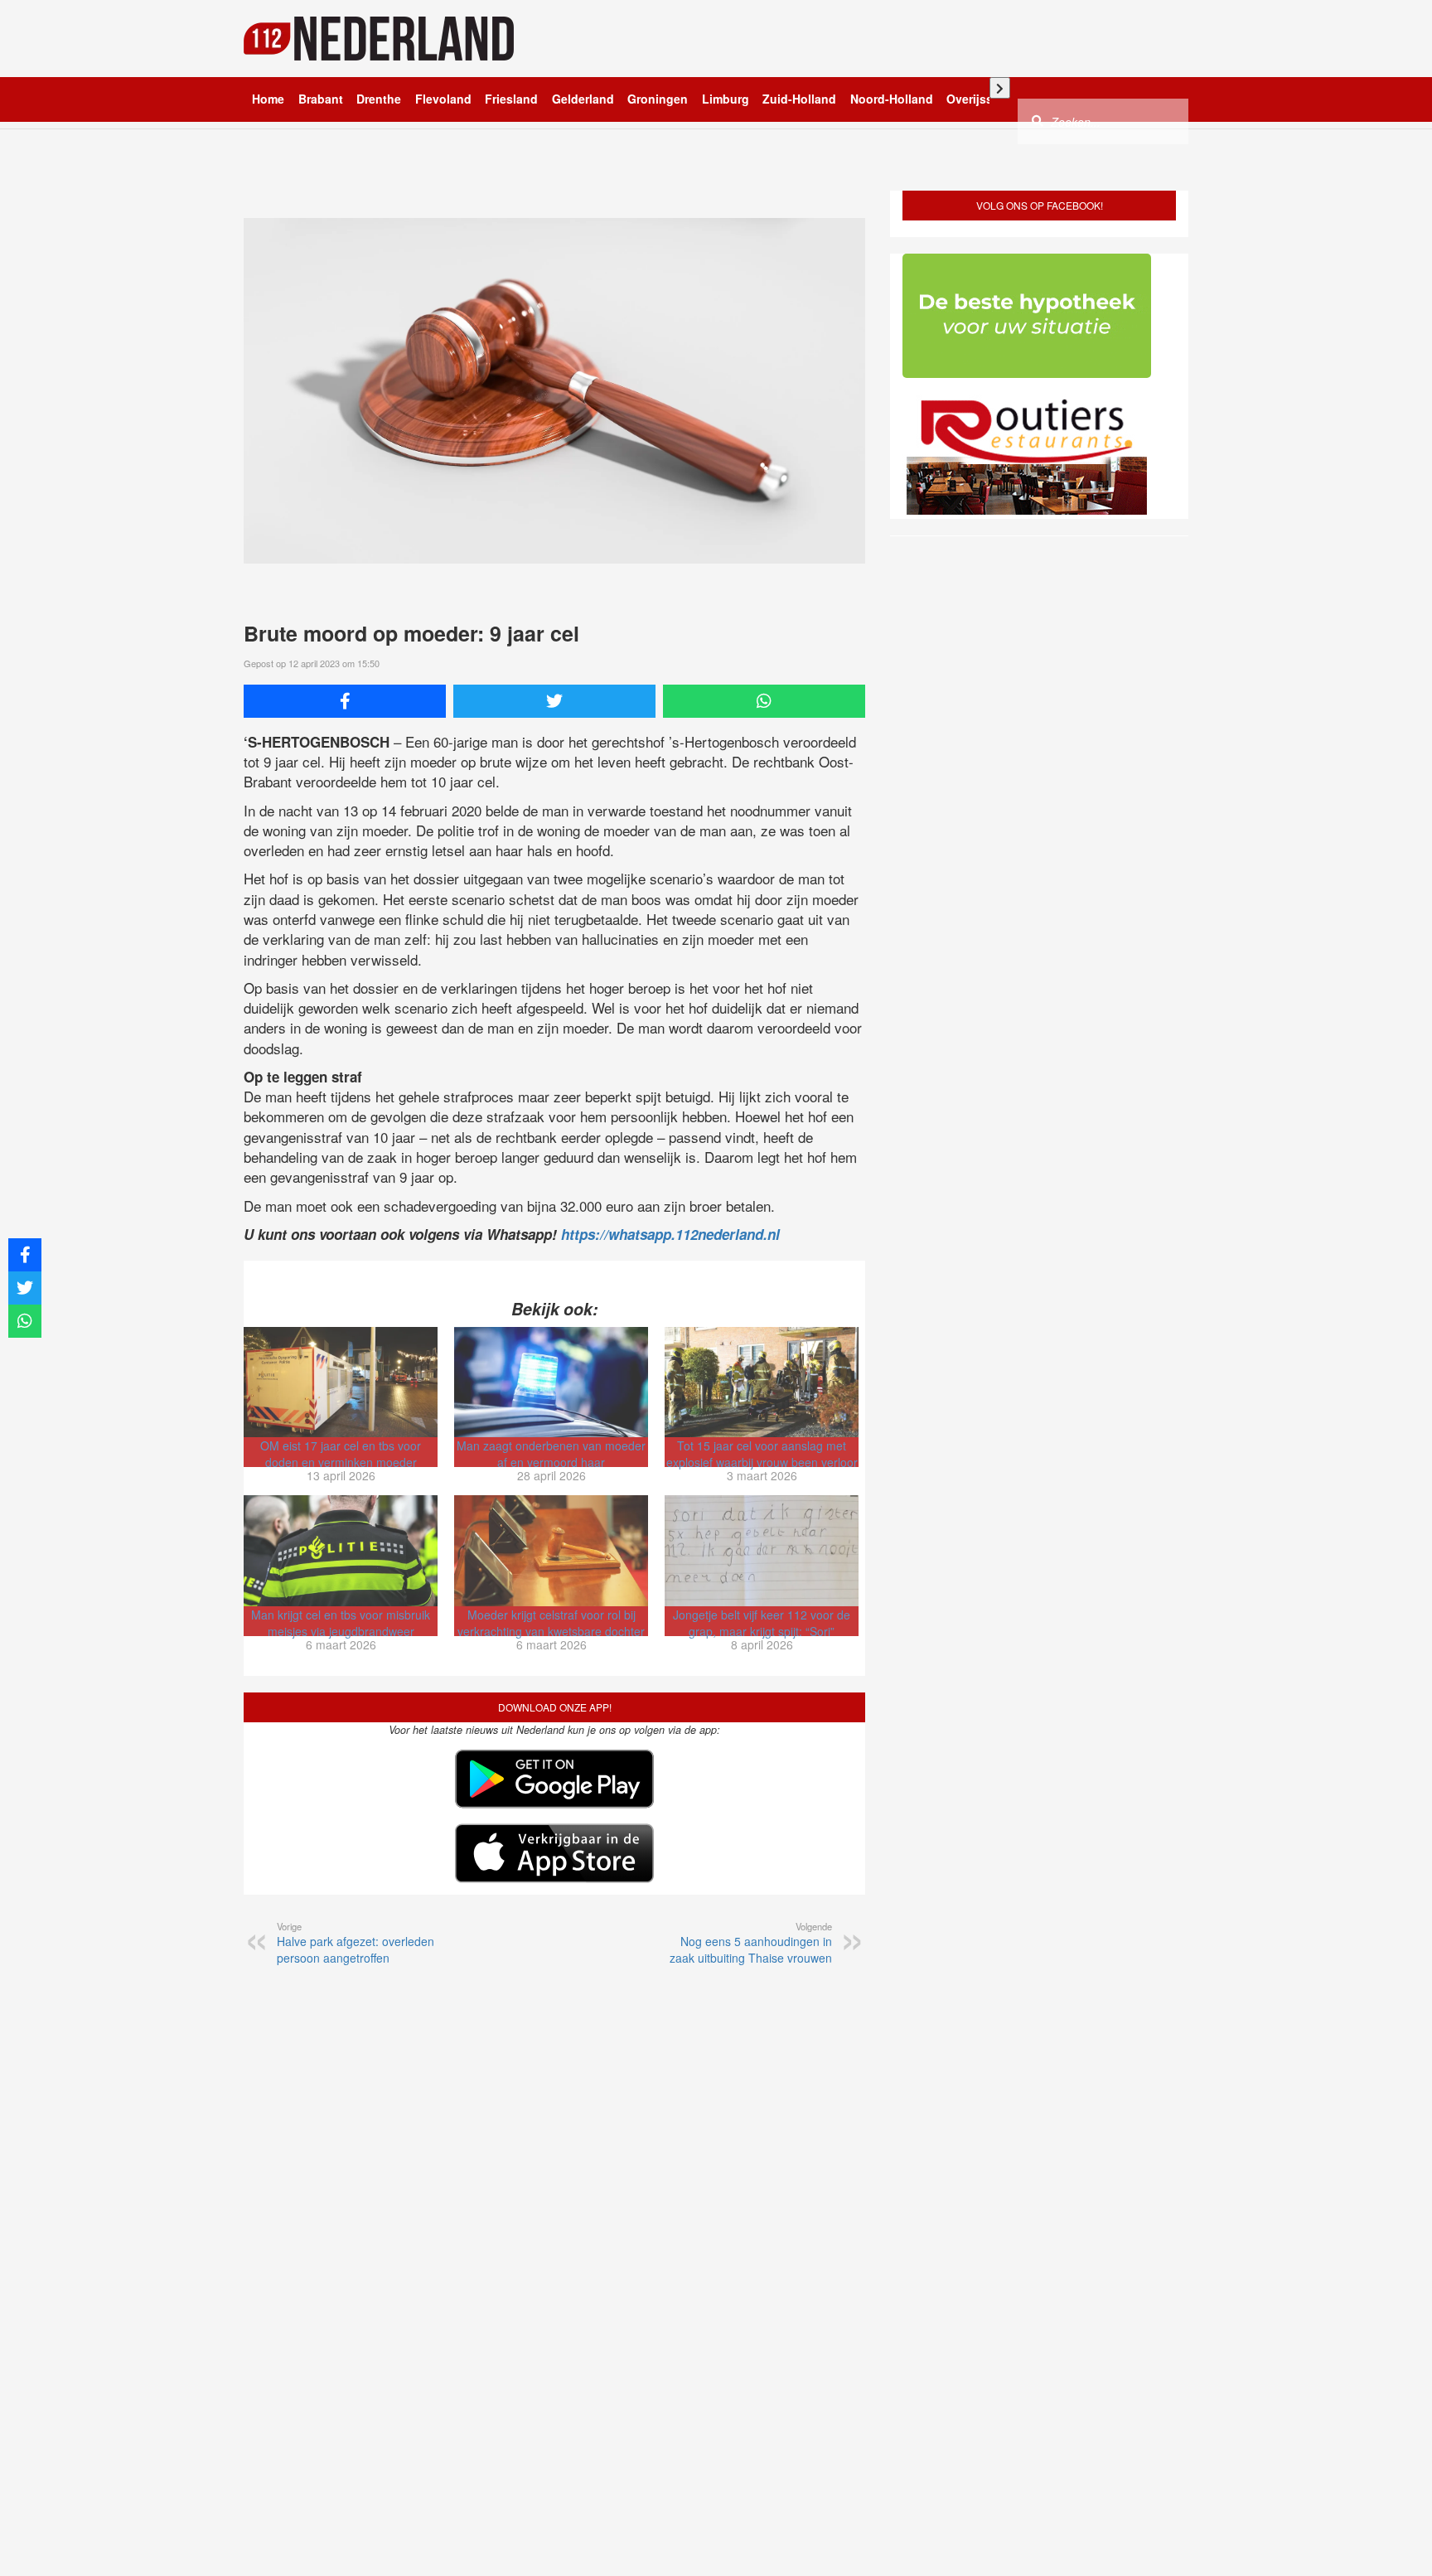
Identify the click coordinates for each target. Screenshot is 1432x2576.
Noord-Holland (892, 99)
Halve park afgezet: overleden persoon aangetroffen (356, 1943)
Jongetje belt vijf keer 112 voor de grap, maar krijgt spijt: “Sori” (762, 1623)
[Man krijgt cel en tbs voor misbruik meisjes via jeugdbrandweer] (341, 1551)
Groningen (658, 99)
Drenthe (379, 99)
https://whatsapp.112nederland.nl (670, 1234)
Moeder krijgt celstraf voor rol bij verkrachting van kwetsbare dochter (551, 1623)
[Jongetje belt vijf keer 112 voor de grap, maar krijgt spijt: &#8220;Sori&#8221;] (762, 1551)
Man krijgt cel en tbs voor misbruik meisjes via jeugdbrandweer (341, 1623)
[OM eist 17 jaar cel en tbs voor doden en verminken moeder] (341, 1382)
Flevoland (443, 99)
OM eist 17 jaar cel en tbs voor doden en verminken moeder (341, 1454)
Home (268, 99)
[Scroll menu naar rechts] (1000, 88)
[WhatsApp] (764, 701)
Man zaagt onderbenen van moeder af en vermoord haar (551, 1454)
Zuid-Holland (799, 99)
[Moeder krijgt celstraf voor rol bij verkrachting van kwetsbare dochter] (551, 1551)
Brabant (321, 99)
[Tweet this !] (554, 701)
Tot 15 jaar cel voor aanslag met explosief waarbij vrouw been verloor (762, 1454)
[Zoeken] (1038, 120)
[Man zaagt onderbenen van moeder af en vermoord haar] (551, 1382)
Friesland (511, 99)
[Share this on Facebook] (345, 701)
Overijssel (975, 99)
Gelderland (583, 99)
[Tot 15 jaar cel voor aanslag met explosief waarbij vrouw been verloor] (762, 1382)
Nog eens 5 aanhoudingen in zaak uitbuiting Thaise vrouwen (751, 1943)
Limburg (726, 99)
